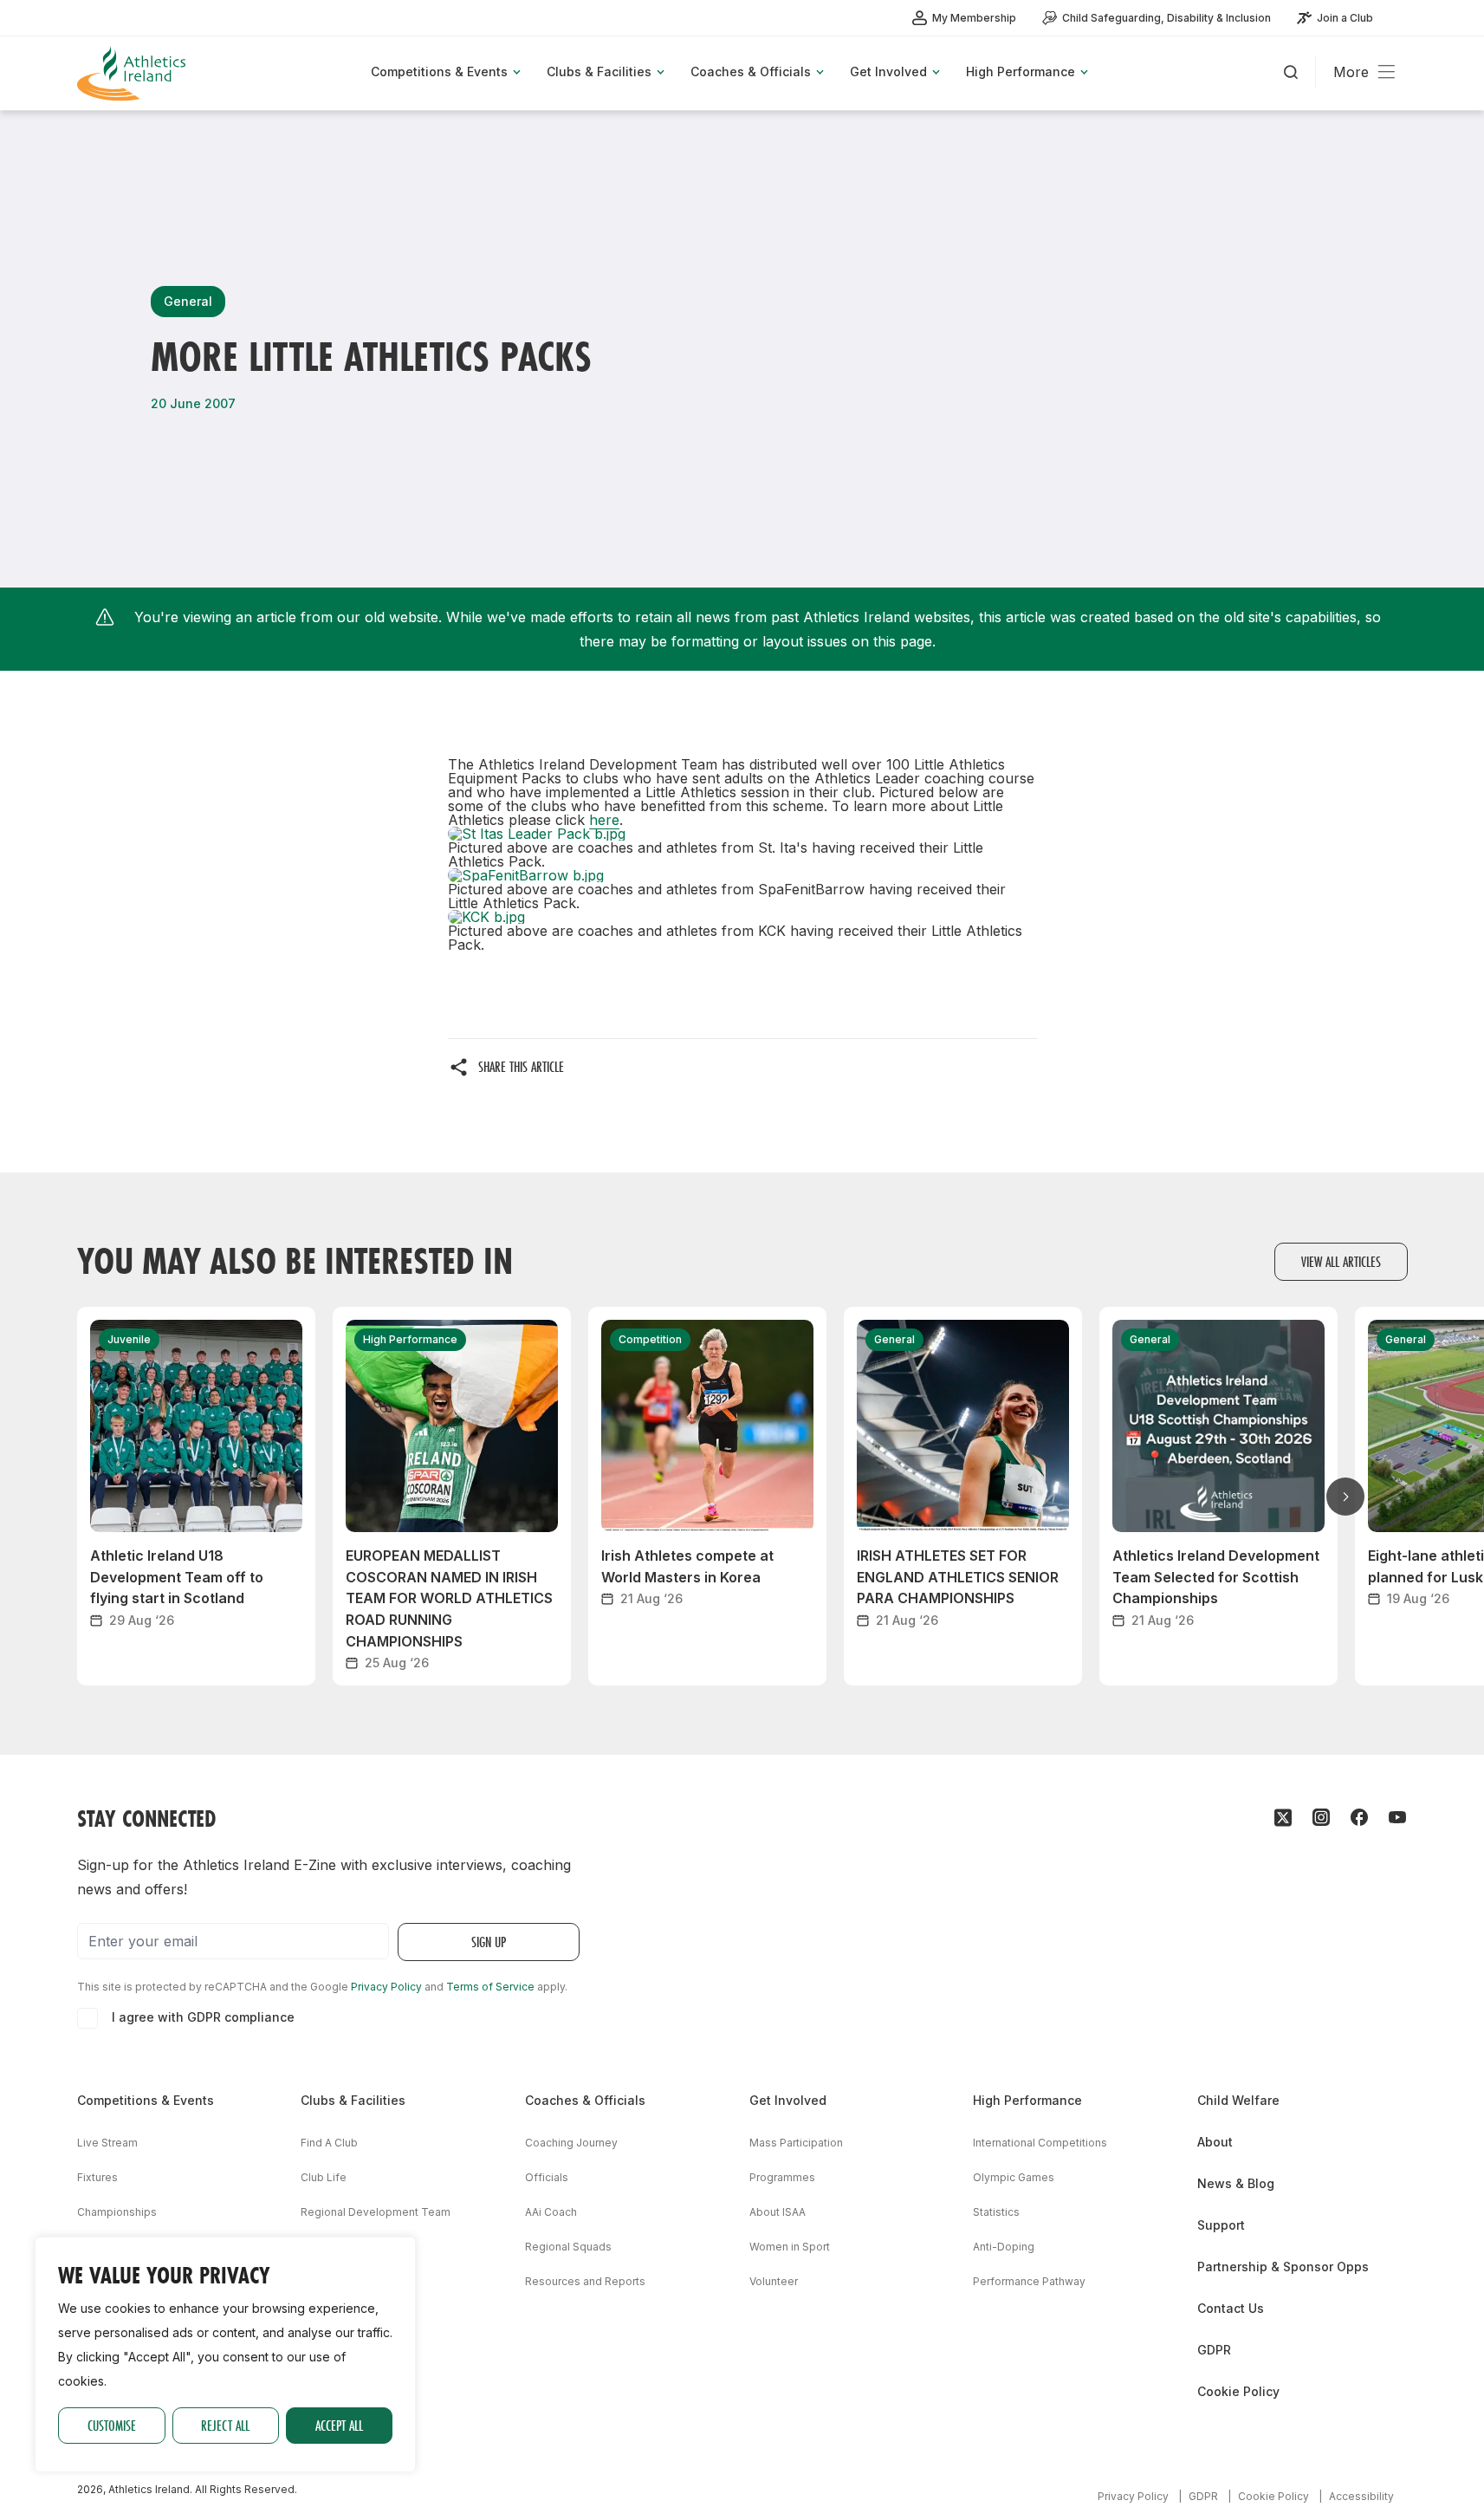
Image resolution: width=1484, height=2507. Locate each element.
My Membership (974, 18)
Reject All (225, 2425)
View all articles (1341, 1261)
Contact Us (1231, 2308)
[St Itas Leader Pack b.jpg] (742, 834)
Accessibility (1361, 2496)
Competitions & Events (146, 2100)
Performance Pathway (1029, 2281)
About (1215, 2142)
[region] (225, 2354)
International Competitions (1040, 2143)
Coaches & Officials (585, 2100)
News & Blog (1236, 2183)
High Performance (1027, 2100)
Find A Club (329, 2143)
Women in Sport (790, 2247)
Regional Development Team (376, 2212)
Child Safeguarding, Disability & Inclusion (1166, 18)
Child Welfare (1238, 2100)
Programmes (782, 2177)
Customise (112, 2425)
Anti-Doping (1004, 2247)
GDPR (1214, 2350)
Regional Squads (568, 2247)
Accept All (339, 2425)
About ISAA (778, 2212)
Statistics (996, 2212)
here (604, 820)
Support (1221, 2225)
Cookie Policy (1238, 2391)
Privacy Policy (386, 1987)
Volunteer (774, 2281)
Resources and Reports (585, 2281)
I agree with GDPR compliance (203, 2017)
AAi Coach (551, 2212)
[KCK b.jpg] (742, 917)
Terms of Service (490, 1987)
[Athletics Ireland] (133, 73)
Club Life (324, 2177)
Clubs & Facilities (353, 2100)
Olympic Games (1014, 2177)
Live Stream (107, 2143)
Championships (117, 2212)
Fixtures (97, 2177)
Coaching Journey (571, 2143)
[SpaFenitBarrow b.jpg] (742, 875)
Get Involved (788, 2100)
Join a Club (1345, 18)
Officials (547, 2177)
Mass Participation (796, 2143)
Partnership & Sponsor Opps (1283, 2267)
